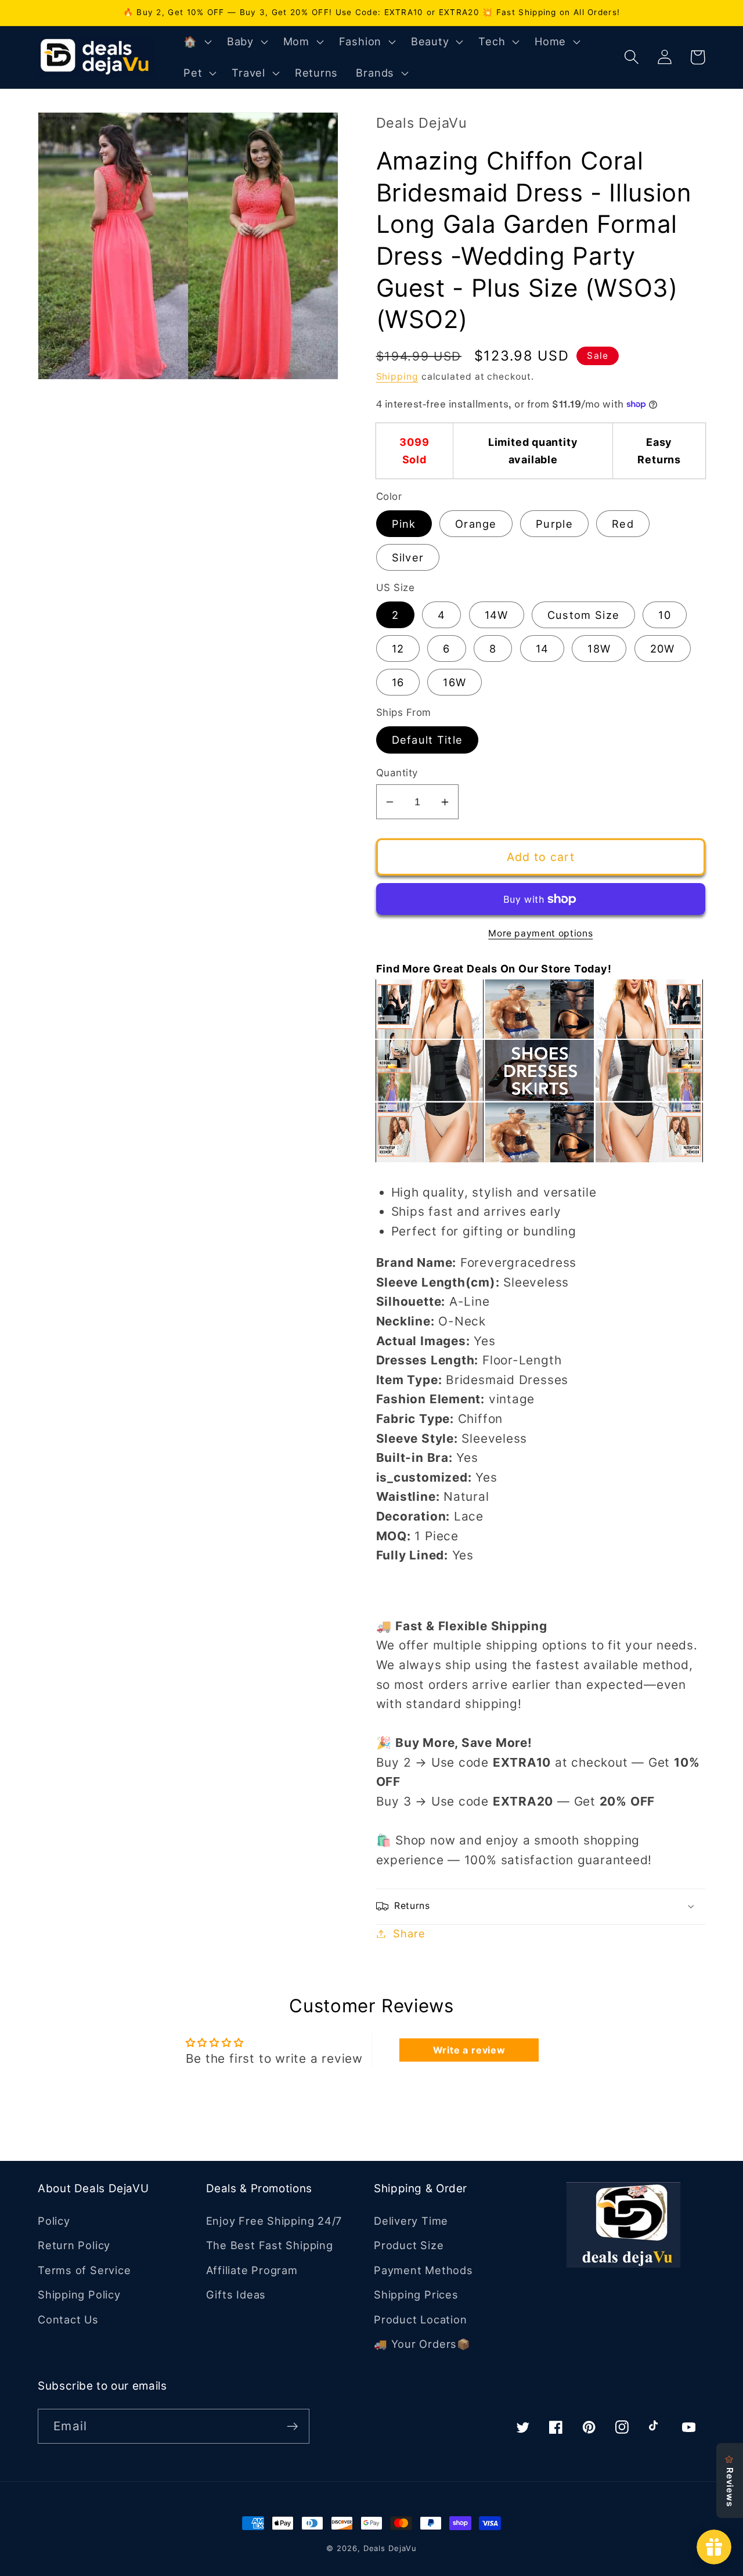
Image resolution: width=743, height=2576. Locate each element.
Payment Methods (423, 2270)
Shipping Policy (79, 2294)
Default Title (428, 740)
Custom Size (583, 615)
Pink (404, 524)
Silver (408, 557)
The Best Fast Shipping (270, 2245)
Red (623, 524)
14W (497, 615)
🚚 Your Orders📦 (422, 2344)
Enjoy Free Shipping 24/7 (274, 2221)
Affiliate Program (252, 2270)
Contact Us (68, 2319)
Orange (476, 524)
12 (398, 648)
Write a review (469, 2050)
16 (398, 682)
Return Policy (74, 2245)
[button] (196, 42)
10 (665, 615)
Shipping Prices (416, 2294)
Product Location (420, 2319)
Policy (54, 2221)
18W (599, 648)
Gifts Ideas (236, 2294)
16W (455, 682)
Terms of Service (84, 2270)
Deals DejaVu (390, 2548)
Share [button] (409, 1933)
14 (542, 648)
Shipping (397, 377)
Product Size (409, 2245)
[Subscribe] (292, 2427)
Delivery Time (411, 2221)
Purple (554, 524)
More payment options (540, 933)
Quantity (397, 773)
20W (663, 648)
